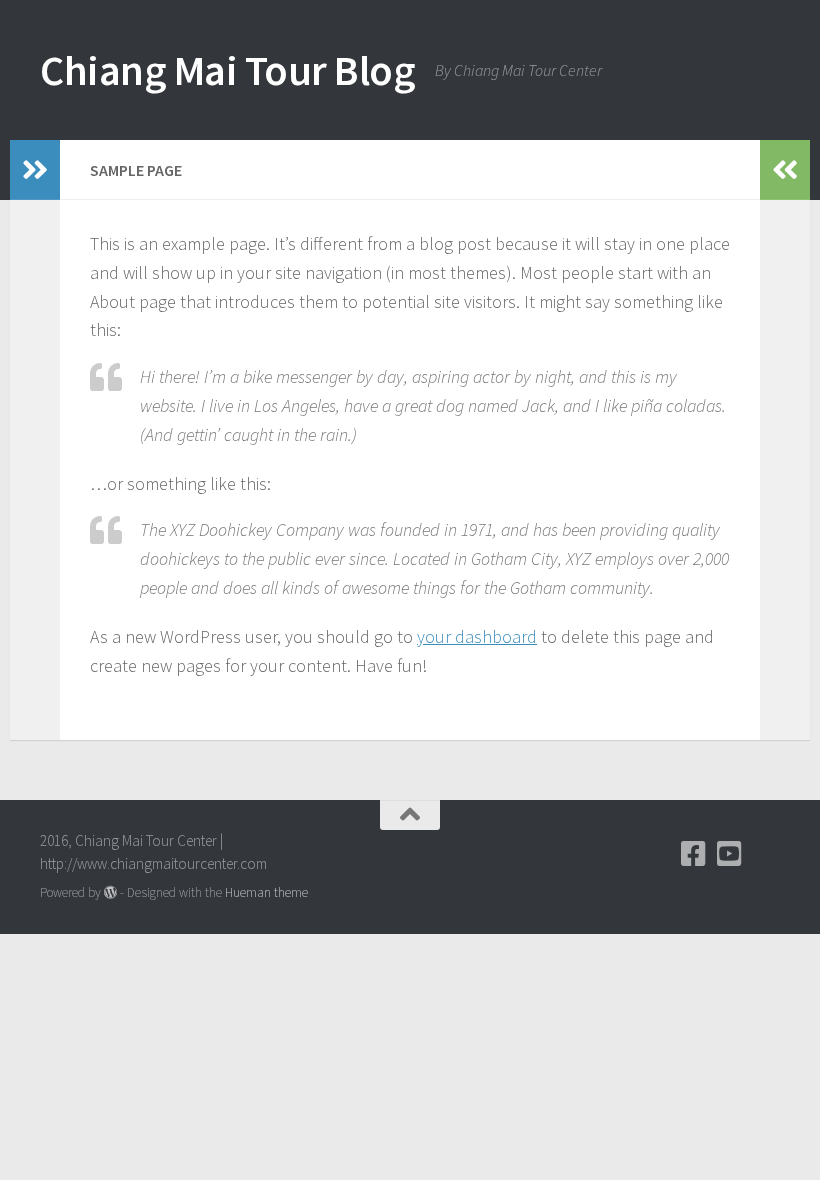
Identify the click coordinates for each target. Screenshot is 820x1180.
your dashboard (477, 636)
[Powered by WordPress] (110, 892)
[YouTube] (730, 854)
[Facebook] (694, 854)
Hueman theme (266, 892)
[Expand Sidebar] (35, 170)
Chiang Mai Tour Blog (227, 70)
